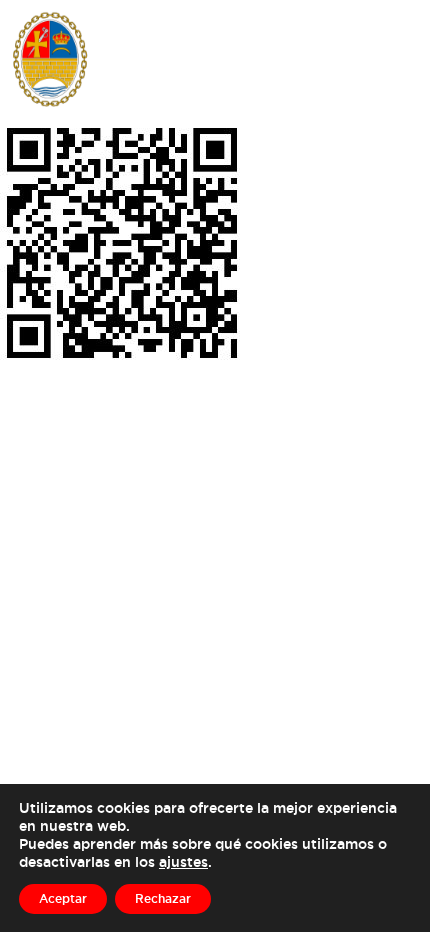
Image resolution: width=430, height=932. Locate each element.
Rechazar (163, 898)
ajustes (183, 861)
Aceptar (63, 898)
